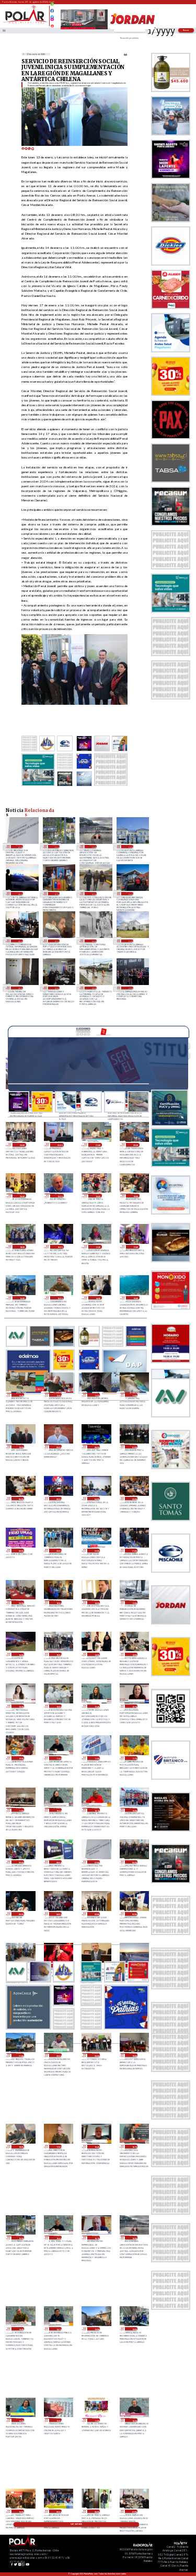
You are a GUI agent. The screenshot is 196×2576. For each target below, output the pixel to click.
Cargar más (76, 2524)
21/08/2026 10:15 (96, 1810)
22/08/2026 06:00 (20, 1499)
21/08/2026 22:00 (96, 1550)
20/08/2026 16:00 (56, 846)
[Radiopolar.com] (4, 31)
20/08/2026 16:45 (96, 2146)
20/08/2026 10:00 (20, 2511)
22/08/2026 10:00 (20, 1446)
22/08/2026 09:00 (58, 1446)
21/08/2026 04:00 (58, 1914)
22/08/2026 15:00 (59, 1298)
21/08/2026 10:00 (134, 1810)
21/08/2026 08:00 (58, 1862)
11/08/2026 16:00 (130, 893)
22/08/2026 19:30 (59, 1195)
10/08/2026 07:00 (56, 941)
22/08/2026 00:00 (20, 1550)
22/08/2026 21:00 (97, 1145)
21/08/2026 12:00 (20, 1758)
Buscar (186, 30)
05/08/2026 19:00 (130, 988)
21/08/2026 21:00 (134, 1550)
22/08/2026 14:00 (97, 1298)
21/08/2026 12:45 (96, 1706)
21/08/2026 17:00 (134, 1602)
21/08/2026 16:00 (20, 1655)
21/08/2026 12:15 (134, 1706)
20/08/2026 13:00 (96, 2329)
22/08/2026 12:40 (20, 1395)
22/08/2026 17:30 (97, 1247)
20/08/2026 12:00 (58, 2420)
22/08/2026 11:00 (134, 1395)
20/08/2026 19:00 (134, 2055)
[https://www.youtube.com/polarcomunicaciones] (52, 24)
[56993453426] (52, 7)
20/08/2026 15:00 (93, 846)
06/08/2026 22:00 (56, 988)
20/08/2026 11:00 (96, 2420)
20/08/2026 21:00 (20, 2055)
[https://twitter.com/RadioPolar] (52, 15)
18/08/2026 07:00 (93, 893)
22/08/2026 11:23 (96, 1395)
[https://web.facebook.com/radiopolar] (52, 11)
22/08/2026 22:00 (59, 1145)
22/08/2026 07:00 (134, 1446)
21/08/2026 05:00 (20, 1914)
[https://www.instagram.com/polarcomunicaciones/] (52, 21)
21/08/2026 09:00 (20, 1862)
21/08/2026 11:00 (20, 1810)
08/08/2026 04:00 (93, 941)
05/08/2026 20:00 (93, 988)
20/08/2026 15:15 (96, 2237)
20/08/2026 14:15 (58, 2329)
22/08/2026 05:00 (58, 1499)
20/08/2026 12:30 (20, 2420)
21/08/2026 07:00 (19, 846)
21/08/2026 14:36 (96, 1655)
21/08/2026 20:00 (20, 1602)
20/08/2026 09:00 (58, 2511)
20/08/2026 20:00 (96, 2055)
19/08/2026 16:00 (130, 846)
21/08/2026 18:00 (96, 1602)
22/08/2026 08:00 (96, 1446)
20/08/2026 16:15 (134, 2146)
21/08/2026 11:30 (96, 1758)
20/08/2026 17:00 (58, 2146)
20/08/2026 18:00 (20, 2146)
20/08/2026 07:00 (134, 2511)
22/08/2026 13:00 (135, 1298)
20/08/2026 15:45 (58, 2237)
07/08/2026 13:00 (130, 941)
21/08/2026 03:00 (96, 1914)
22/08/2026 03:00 (134, 1499)
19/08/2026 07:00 (56, 893)
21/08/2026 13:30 (20, 1706)
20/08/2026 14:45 (20, 2329)
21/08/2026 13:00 (58, 1706)
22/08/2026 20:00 (21, 1195)
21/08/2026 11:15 (134, 1758)
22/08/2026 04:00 (96, 1499)
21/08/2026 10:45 (58, 1810)
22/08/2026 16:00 (21, 1298)
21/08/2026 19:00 (58, 1602)
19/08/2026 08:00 (19, 893)
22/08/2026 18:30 (21, 1247)
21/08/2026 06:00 (134, 1862)
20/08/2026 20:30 (58, 2055)
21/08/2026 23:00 (58, 1550)
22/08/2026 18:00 (59, 1247)
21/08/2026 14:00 (134, 1655)
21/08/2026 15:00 (58, 1655)
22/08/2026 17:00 (135, 1247)
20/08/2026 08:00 (96, 2511)
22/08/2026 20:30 (135, 1145)
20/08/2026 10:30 (134, 2420)
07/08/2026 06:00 (19, 988)
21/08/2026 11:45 (58, 1758)
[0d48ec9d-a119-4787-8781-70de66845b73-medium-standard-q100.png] (26, 23)
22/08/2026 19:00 (135, 1195)
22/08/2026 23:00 (21, 1145)
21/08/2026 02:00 (134, 1914)
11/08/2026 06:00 (19, 941)
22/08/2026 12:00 (58, 1395)
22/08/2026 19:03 (97, 1195)
